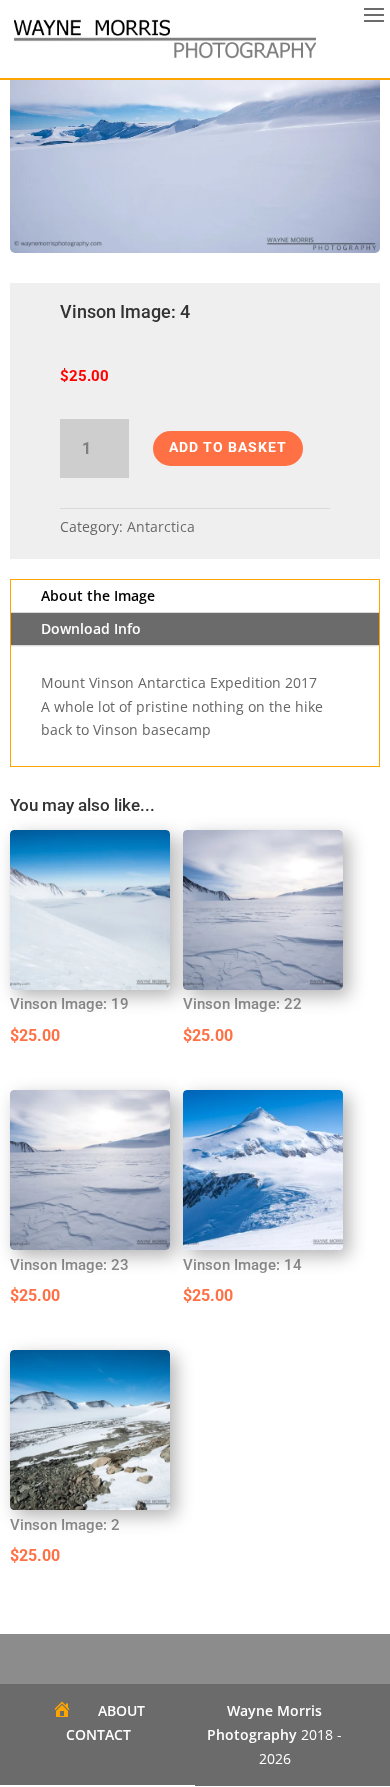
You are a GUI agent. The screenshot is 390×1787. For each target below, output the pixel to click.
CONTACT (98, 1734)
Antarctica (161, 526)
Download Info (91, 628)
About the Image (98, 595)
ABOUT (121, 1710)
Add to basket (228, 447)
